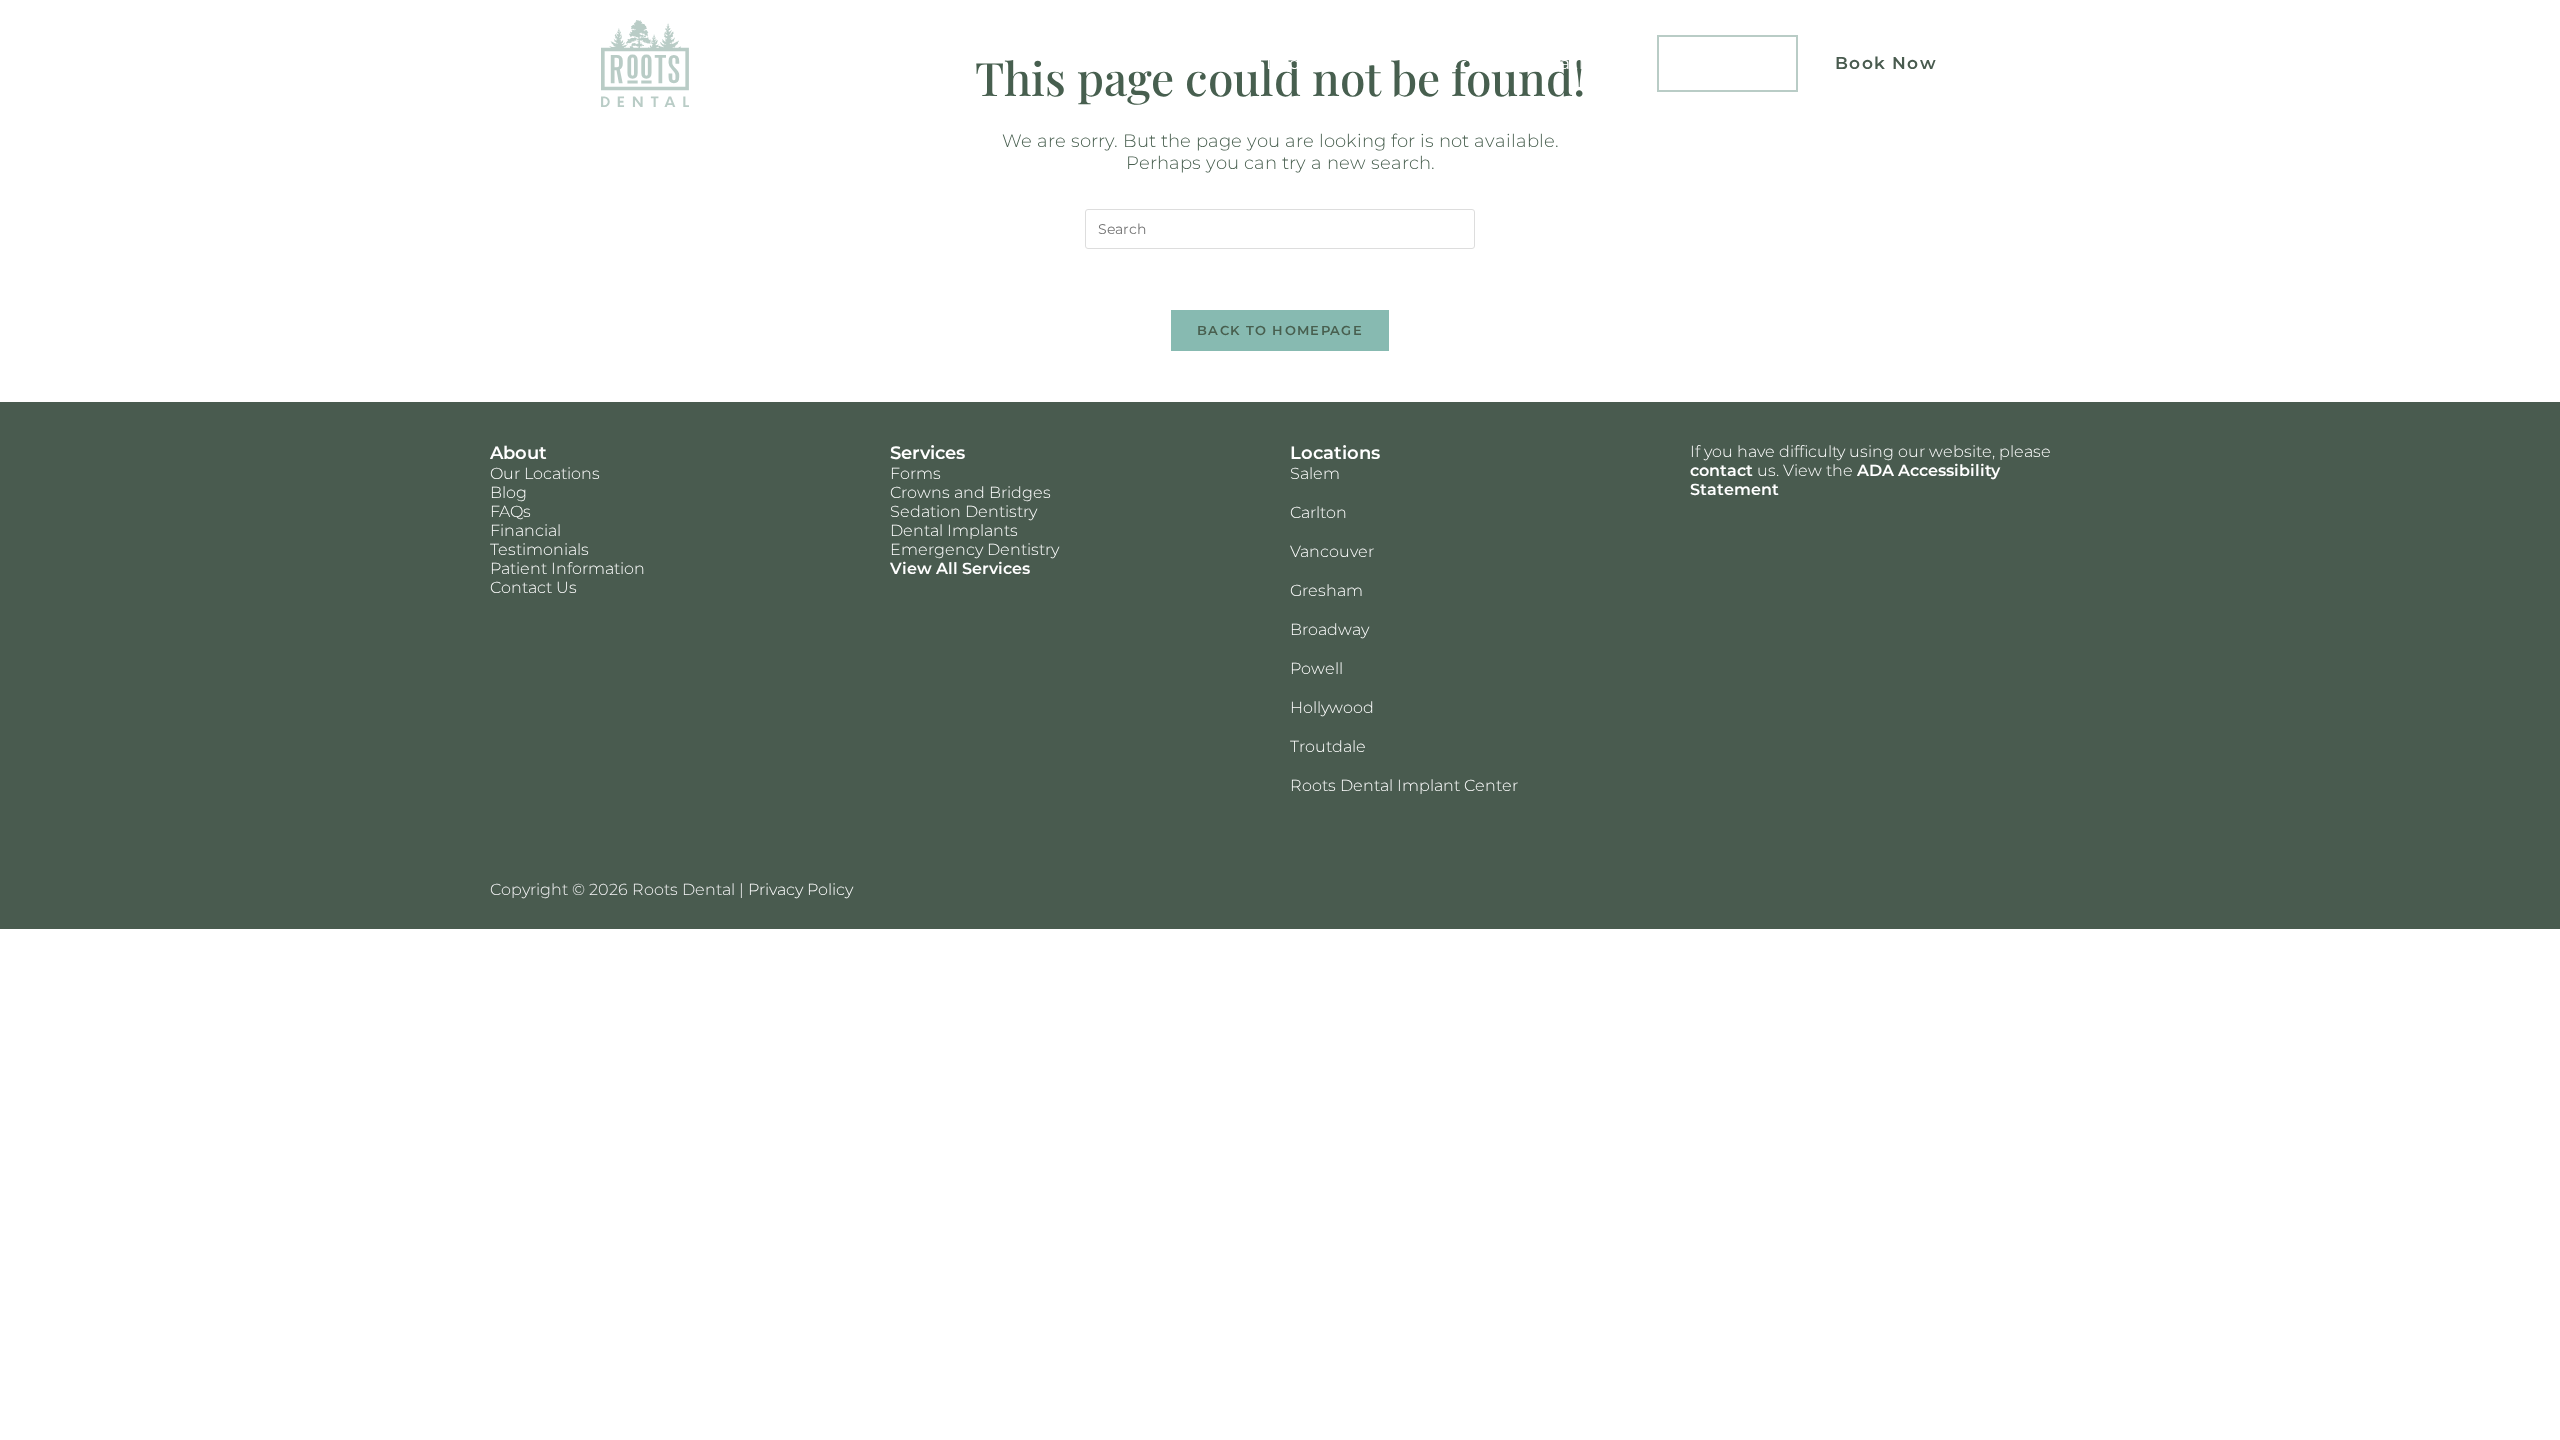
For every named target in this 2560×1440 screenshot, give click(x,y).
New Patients (1562, 63)
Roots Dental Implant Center (1404, 785)
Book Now (1886, 63)
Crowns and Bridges (970, 492)
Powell (1316, 668)
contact (1721, 470)
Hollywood (1332, 707)
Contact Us (533, 587)
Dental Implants (954, 530)
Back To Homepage (1280, 330)
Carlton (1318, 512)
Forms (915, 473)
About (1429, 63)
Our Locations (545, 473)
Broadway (1329, 629)
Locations (1313, 63)
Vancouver (1332, 551)
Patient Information (567, 568)
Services (1186, 63)
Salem (1315, 473)
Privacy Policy (800, 889)
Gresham (1326, 590)
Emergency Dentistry (974, 549)
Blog (508, 492)
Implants (1728, 63)
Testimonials (539, 549)
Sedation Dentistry (963, 511)
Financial (525, 530)
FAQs (510, 511)
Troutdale (1328, 746)
